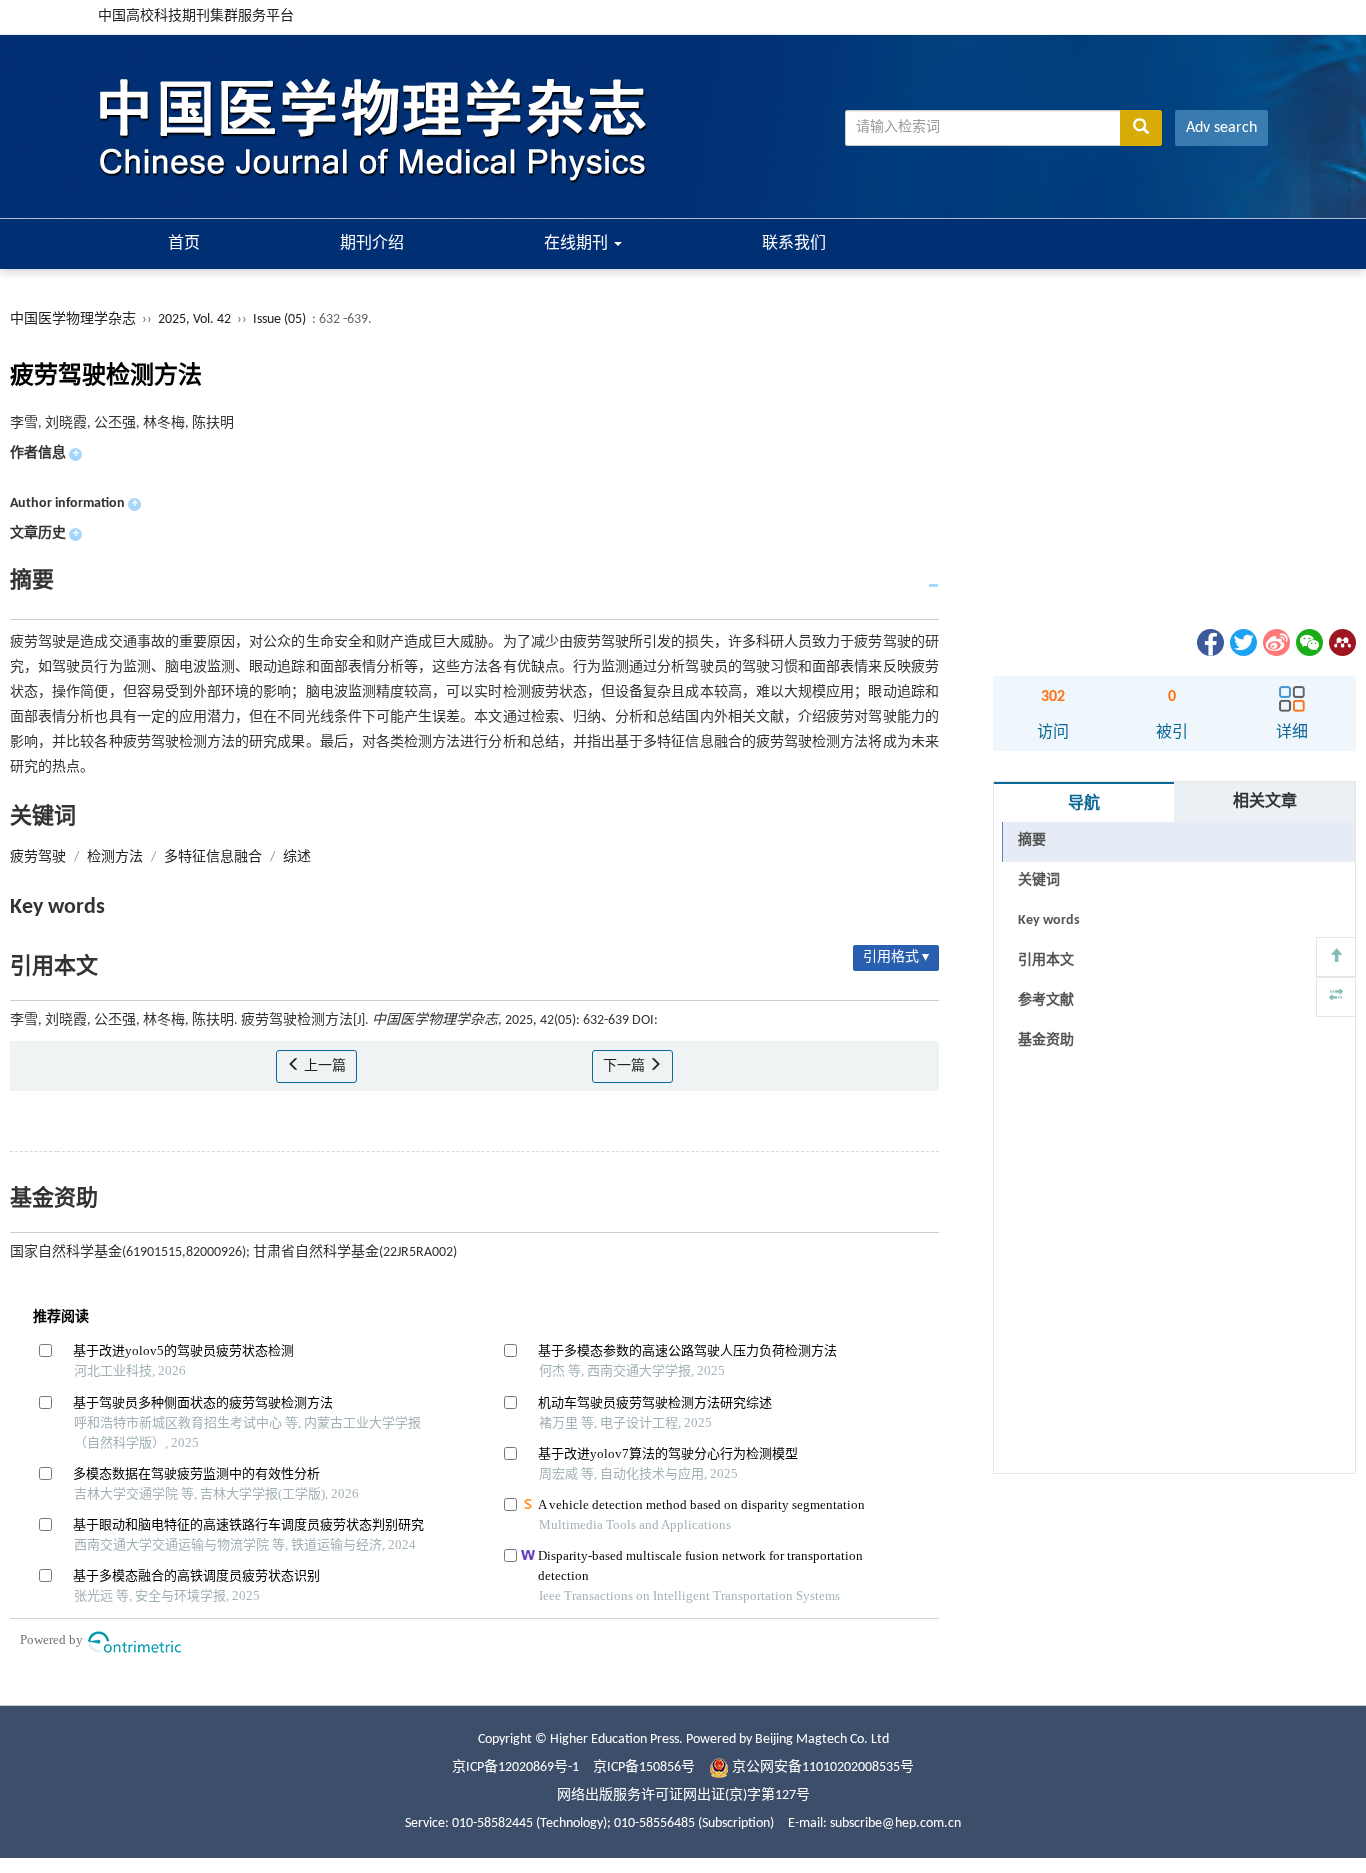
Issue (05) (279, 319)
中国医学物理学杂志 (73, 319)
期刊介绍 (372, 244)
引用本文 (1046, 960)
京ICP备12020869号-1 (515, 1767)
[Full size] (1336, 997)
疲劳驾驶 (38, 857)
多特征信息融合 (213, 857)
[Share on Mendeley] (1341, 642)
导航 (1084, 804)
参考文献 (1046, 1000)
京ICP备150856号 (644, 1767)
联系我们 (794, 244)
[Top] (1336, 957)
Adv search (1221, 128)
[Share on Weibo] (1275, 642)
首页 (184, 244)
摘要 (1032, 840)
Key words (1049, 920)
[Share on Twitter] (1242, 642)
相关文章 (1265, 802)
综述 (297, 857)
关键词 (1039, 880)
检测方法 (115, 857)
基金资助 (1046, 1040)
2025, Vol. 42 (196, 319)
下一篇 (625, 1066)
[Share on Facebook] (1209, 642)
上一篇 (323, 1066)
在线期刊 (578, 244)
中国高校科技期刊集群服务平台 (196, 16)
